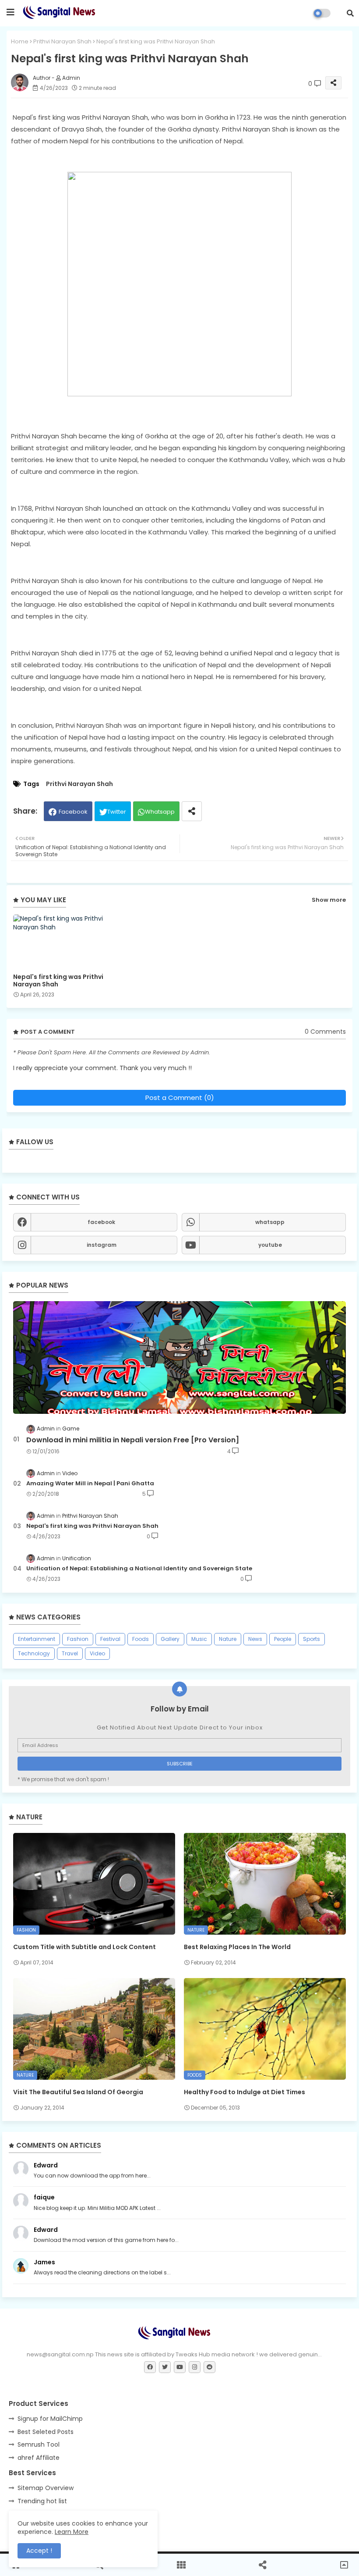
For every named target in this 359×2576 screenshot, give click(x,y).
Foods (141, 1639)
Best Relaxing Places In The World (237, 1947)
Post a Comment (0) (180, 1098)
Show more (329, 900)
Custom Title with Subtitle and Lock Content (84, 1947)
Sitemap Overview (46, 2488)
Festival (110, 1639)
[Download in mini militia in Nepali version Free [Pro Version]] (179, 1357)
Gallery (170, 1639)
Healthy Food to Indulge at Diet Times (245, 2092)
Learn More (72, 2532)
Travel (70, 1653)
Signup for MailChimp (50, 2419)
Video (97, 1653)
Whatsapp (160, 812)
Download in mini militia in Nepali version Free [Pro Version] (133, 1440)
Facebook (73, 812)
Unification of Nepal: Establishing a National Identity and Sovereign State (139, 1569)
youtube (270, 1245)
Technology (34, 1653)
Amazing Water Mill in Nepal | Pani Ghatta (90, 1484)
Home (20, 41)
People (283, 1639)
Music (199, 1639)
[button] (350, 13)
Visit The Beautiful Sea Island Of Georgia (78, 2092)
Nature (228, 1639)
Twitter (117, 812)
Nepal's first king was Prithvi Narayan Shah (58, 981)
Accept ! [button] (39, 2551)
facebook (101, 1222)
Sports (311, 1639)
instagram (102, 1245)
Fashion (78, 1639)
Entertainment (37, 1639)
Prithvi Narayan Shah (62, 41)
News (255, 1639)
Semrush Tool (39, 2444)
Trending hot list (42, 2501)
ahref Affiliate (39, 2458)
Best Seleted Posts (46, 2432)
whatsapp (270, 1222)
